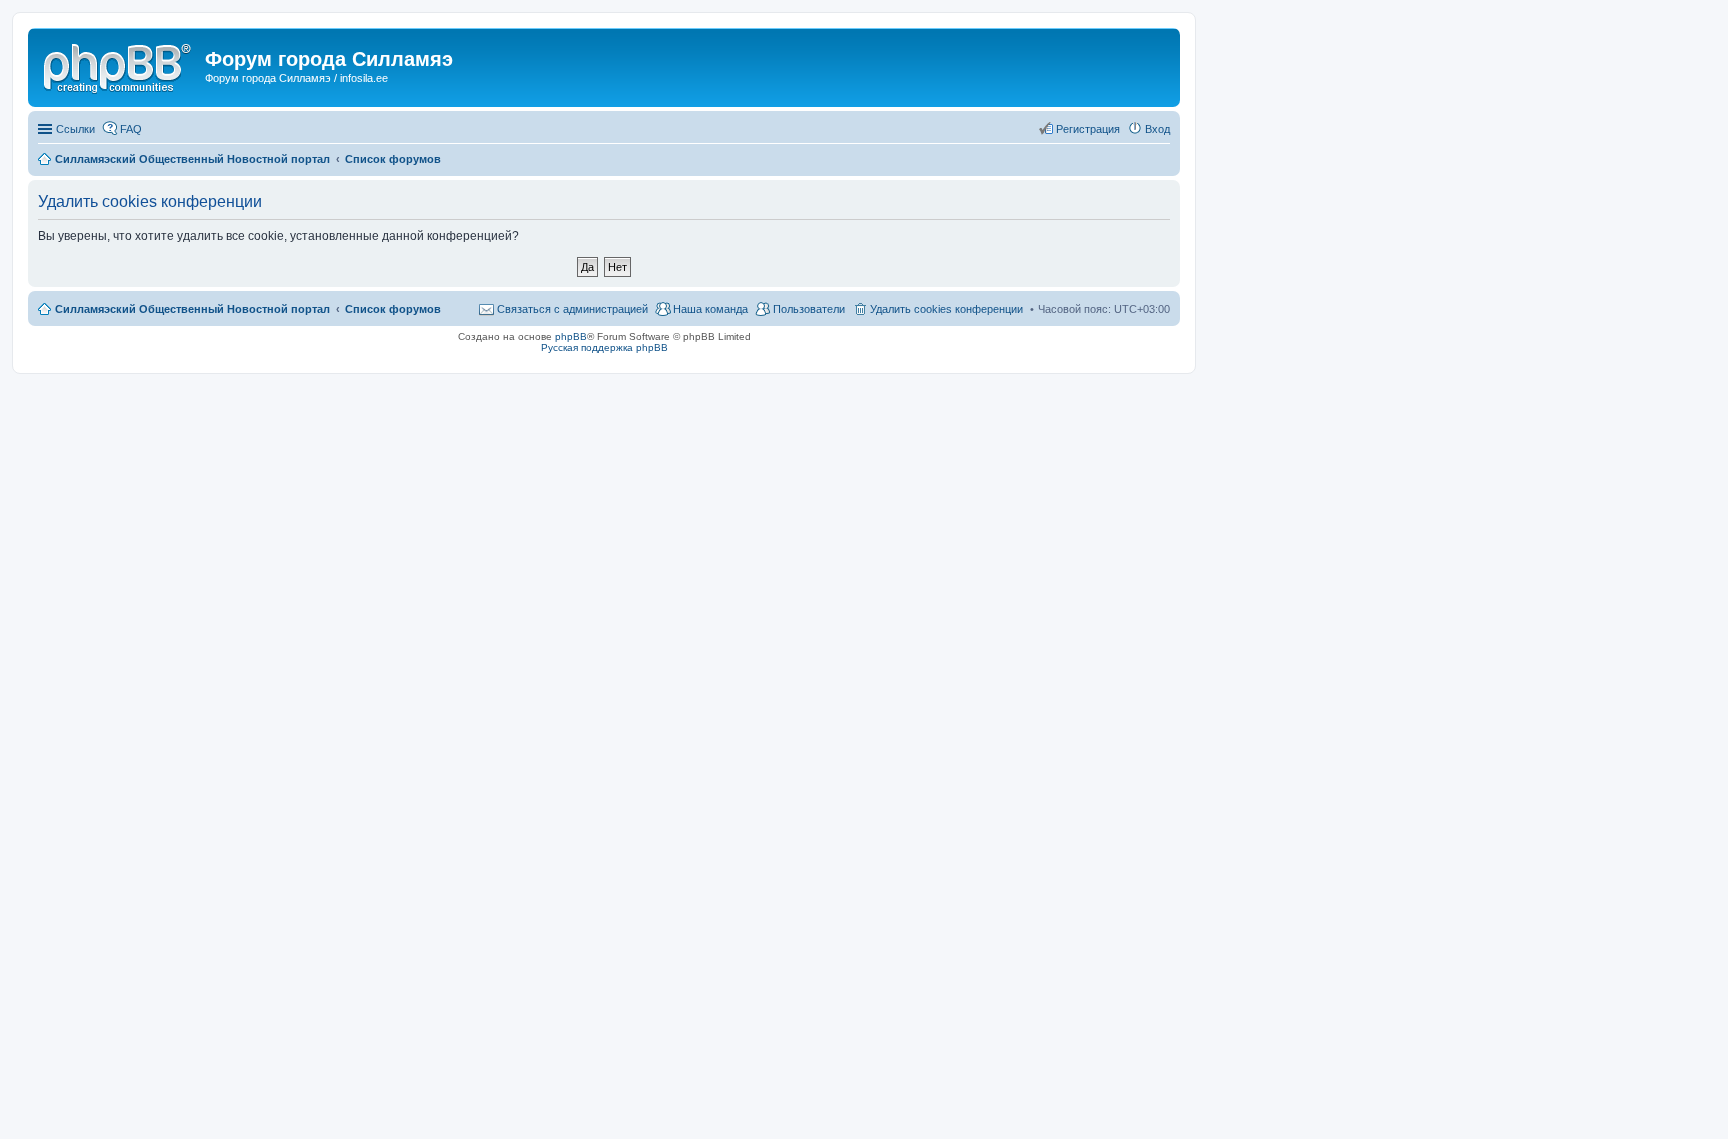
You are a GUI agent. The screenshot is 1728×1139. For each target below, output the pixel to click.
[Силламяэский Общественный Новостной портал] (119, 65)
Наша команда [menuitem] (710, 309)
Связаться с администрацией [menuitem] (572, 309)
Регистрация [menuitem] (1088, 129)
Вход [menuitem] (1157, 129)
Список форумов (393, 309)
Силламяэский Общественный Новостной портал (192, 309)
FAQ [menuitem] (131, 129)
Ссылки (75, 129)
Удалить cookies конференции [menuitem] (946, 309)
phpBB (571, 336)
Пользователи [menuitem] (809, 309)
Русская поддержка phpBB (604, 347)
